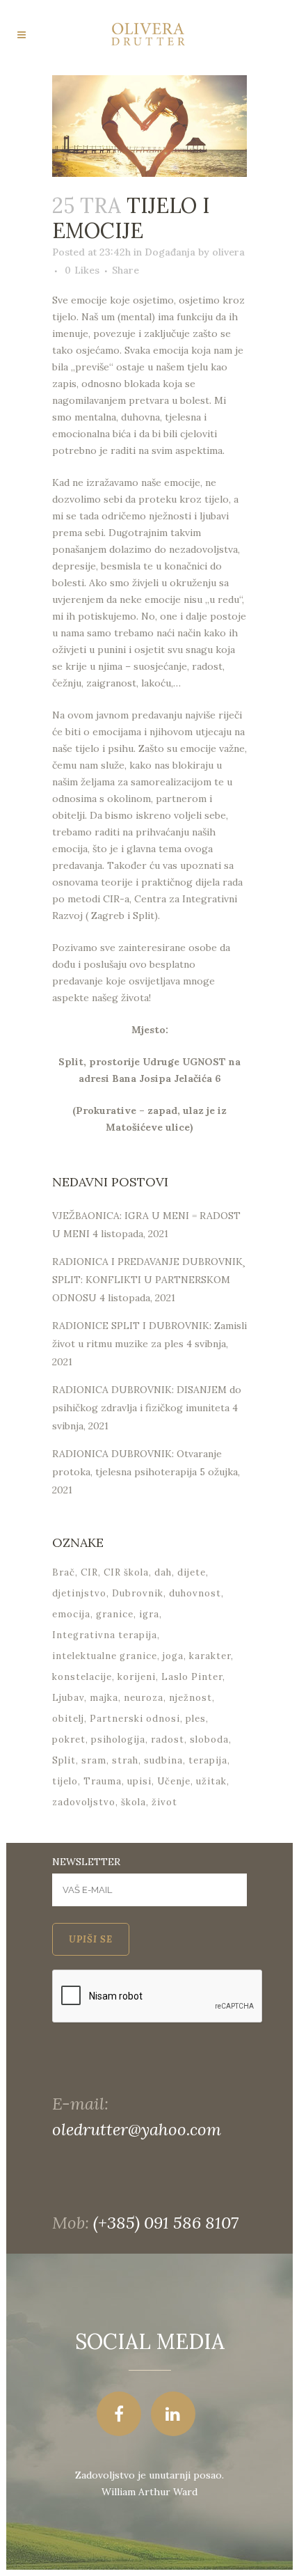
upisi (139, 1781)
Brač (64, 1572)
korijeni (137, 1677)
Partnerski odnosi (135, 1719)
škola (134, 1802)
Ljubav (68, 1698)
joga (173, 1656)
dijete (192, 1572)
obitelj (68, 1719)
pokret (69, 1739)
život (164, 1802)
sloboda (209, 1739)
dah (163, 1572)
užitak (211, 1781)
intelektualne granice (105, 1656)
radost (168, 1739)
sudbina (163, 1760)
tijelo (65, 1781)
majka (104, 1698)
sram (94, 1760)
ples (196, 1719)
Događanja (170, 252)
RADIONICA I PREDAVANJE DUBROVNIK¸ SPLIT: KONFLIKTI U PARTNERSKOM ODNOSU (149, 1280)
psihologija (118, 1739)
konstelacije (82, 1677)
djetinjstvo (79, 1593)
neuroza (144, 1698)
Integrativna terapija (105, 1635)
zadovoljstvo (84, 1802)
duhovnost (195, 1593)
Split (64, 1760)
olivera (228, 252)
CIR (89, 1572)
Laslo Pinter (192, 1677)
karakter (210, 1656)
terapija (208, 1760)
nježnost (191, 1698)
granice (115, 1614)
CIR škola (126, 1572)
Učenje (174, 1781)
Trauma (103, 1781)
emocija (71, 1614)
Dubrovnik (138, 1593)
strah (125, 1760)
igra (149, 1614)
